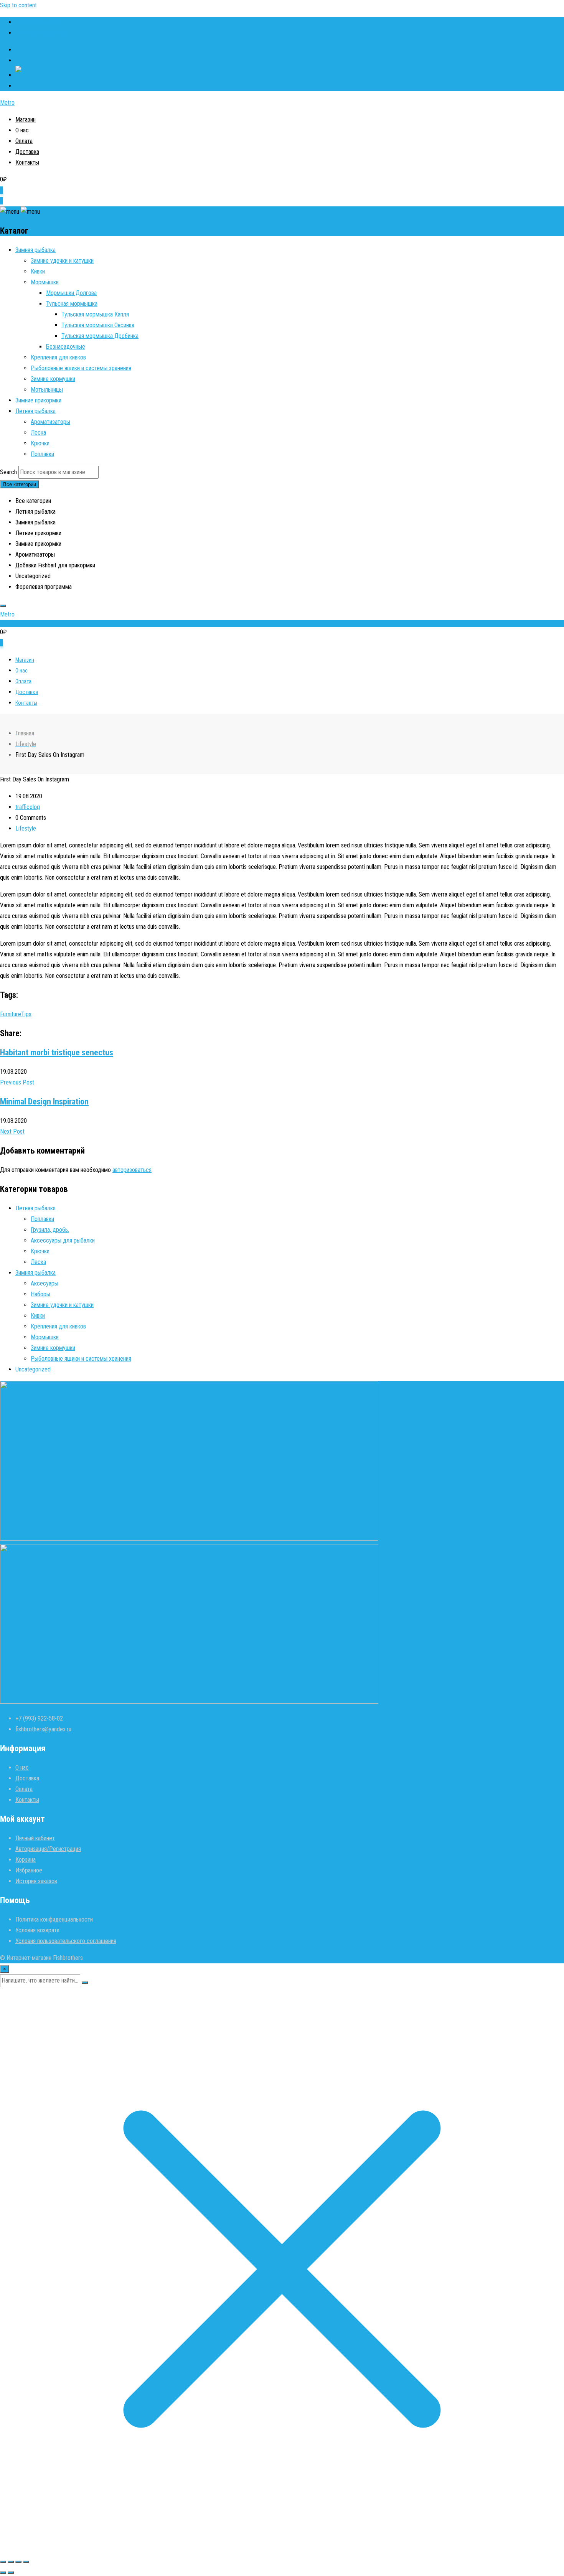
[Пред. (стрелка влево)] (3, 2573)
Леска (38, 433)
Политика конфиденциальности (54, 1919)
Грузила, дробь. (50, 1230)
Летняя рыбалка (35, 411)
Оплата (24, 141)
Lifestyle (26, 828)
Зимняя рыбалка (35, 250)
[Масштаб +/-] (3, 2562)
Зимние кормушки (53, 379)
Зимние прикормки (38, 400)
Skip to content (18, 5)
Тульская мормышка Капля (95, 314)
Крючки (40, 443)
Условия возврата (37, 1930)
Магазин (26, 119)
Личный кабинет (35, 1838)
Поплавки (42, 454)
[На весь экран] (11, 2562)
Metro (7, 103)
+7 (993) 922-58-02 (39, 22)
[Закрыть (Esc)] (26, 2562)
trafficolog (28, 807)
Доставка (27, 152)
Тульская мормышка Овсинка (98, 325)
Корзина (26, 1860)
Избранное (29, 1870)
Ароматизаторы (50, 422)
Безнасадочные (66, 347)
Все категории (20, 484)
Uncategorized (33, 1369)
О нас (22, 130)
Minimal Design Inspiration (44, 1102)
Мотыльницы (47, 390)
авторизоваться (132, 1170)
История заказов (36, 1881)
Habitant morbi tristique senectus (57, 1052)
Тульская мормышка (72, 304)
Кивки (38, 271)
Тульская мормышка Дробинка (100, 336)
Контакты (27, 162)
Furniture (11, 1014)
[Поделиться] (18, 2562)
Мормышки (45, 282)
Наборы (40, 1294)
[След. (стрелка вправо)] (11, 2573)
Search (8, 472)
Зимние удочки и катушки (62, 261)
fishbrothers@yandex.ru (43, 33)
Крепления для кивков (58, 357)
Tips (26, 1014)
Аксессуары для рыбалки (63, 1240)
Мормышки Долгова (71, 293)
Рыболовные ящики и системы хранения (81, 368)
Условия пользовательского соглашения (66, 1941)
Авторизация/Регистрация (48, 1849)
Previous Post (17, 1082)
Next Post (12, 1131)
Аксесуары (45, 1283)
